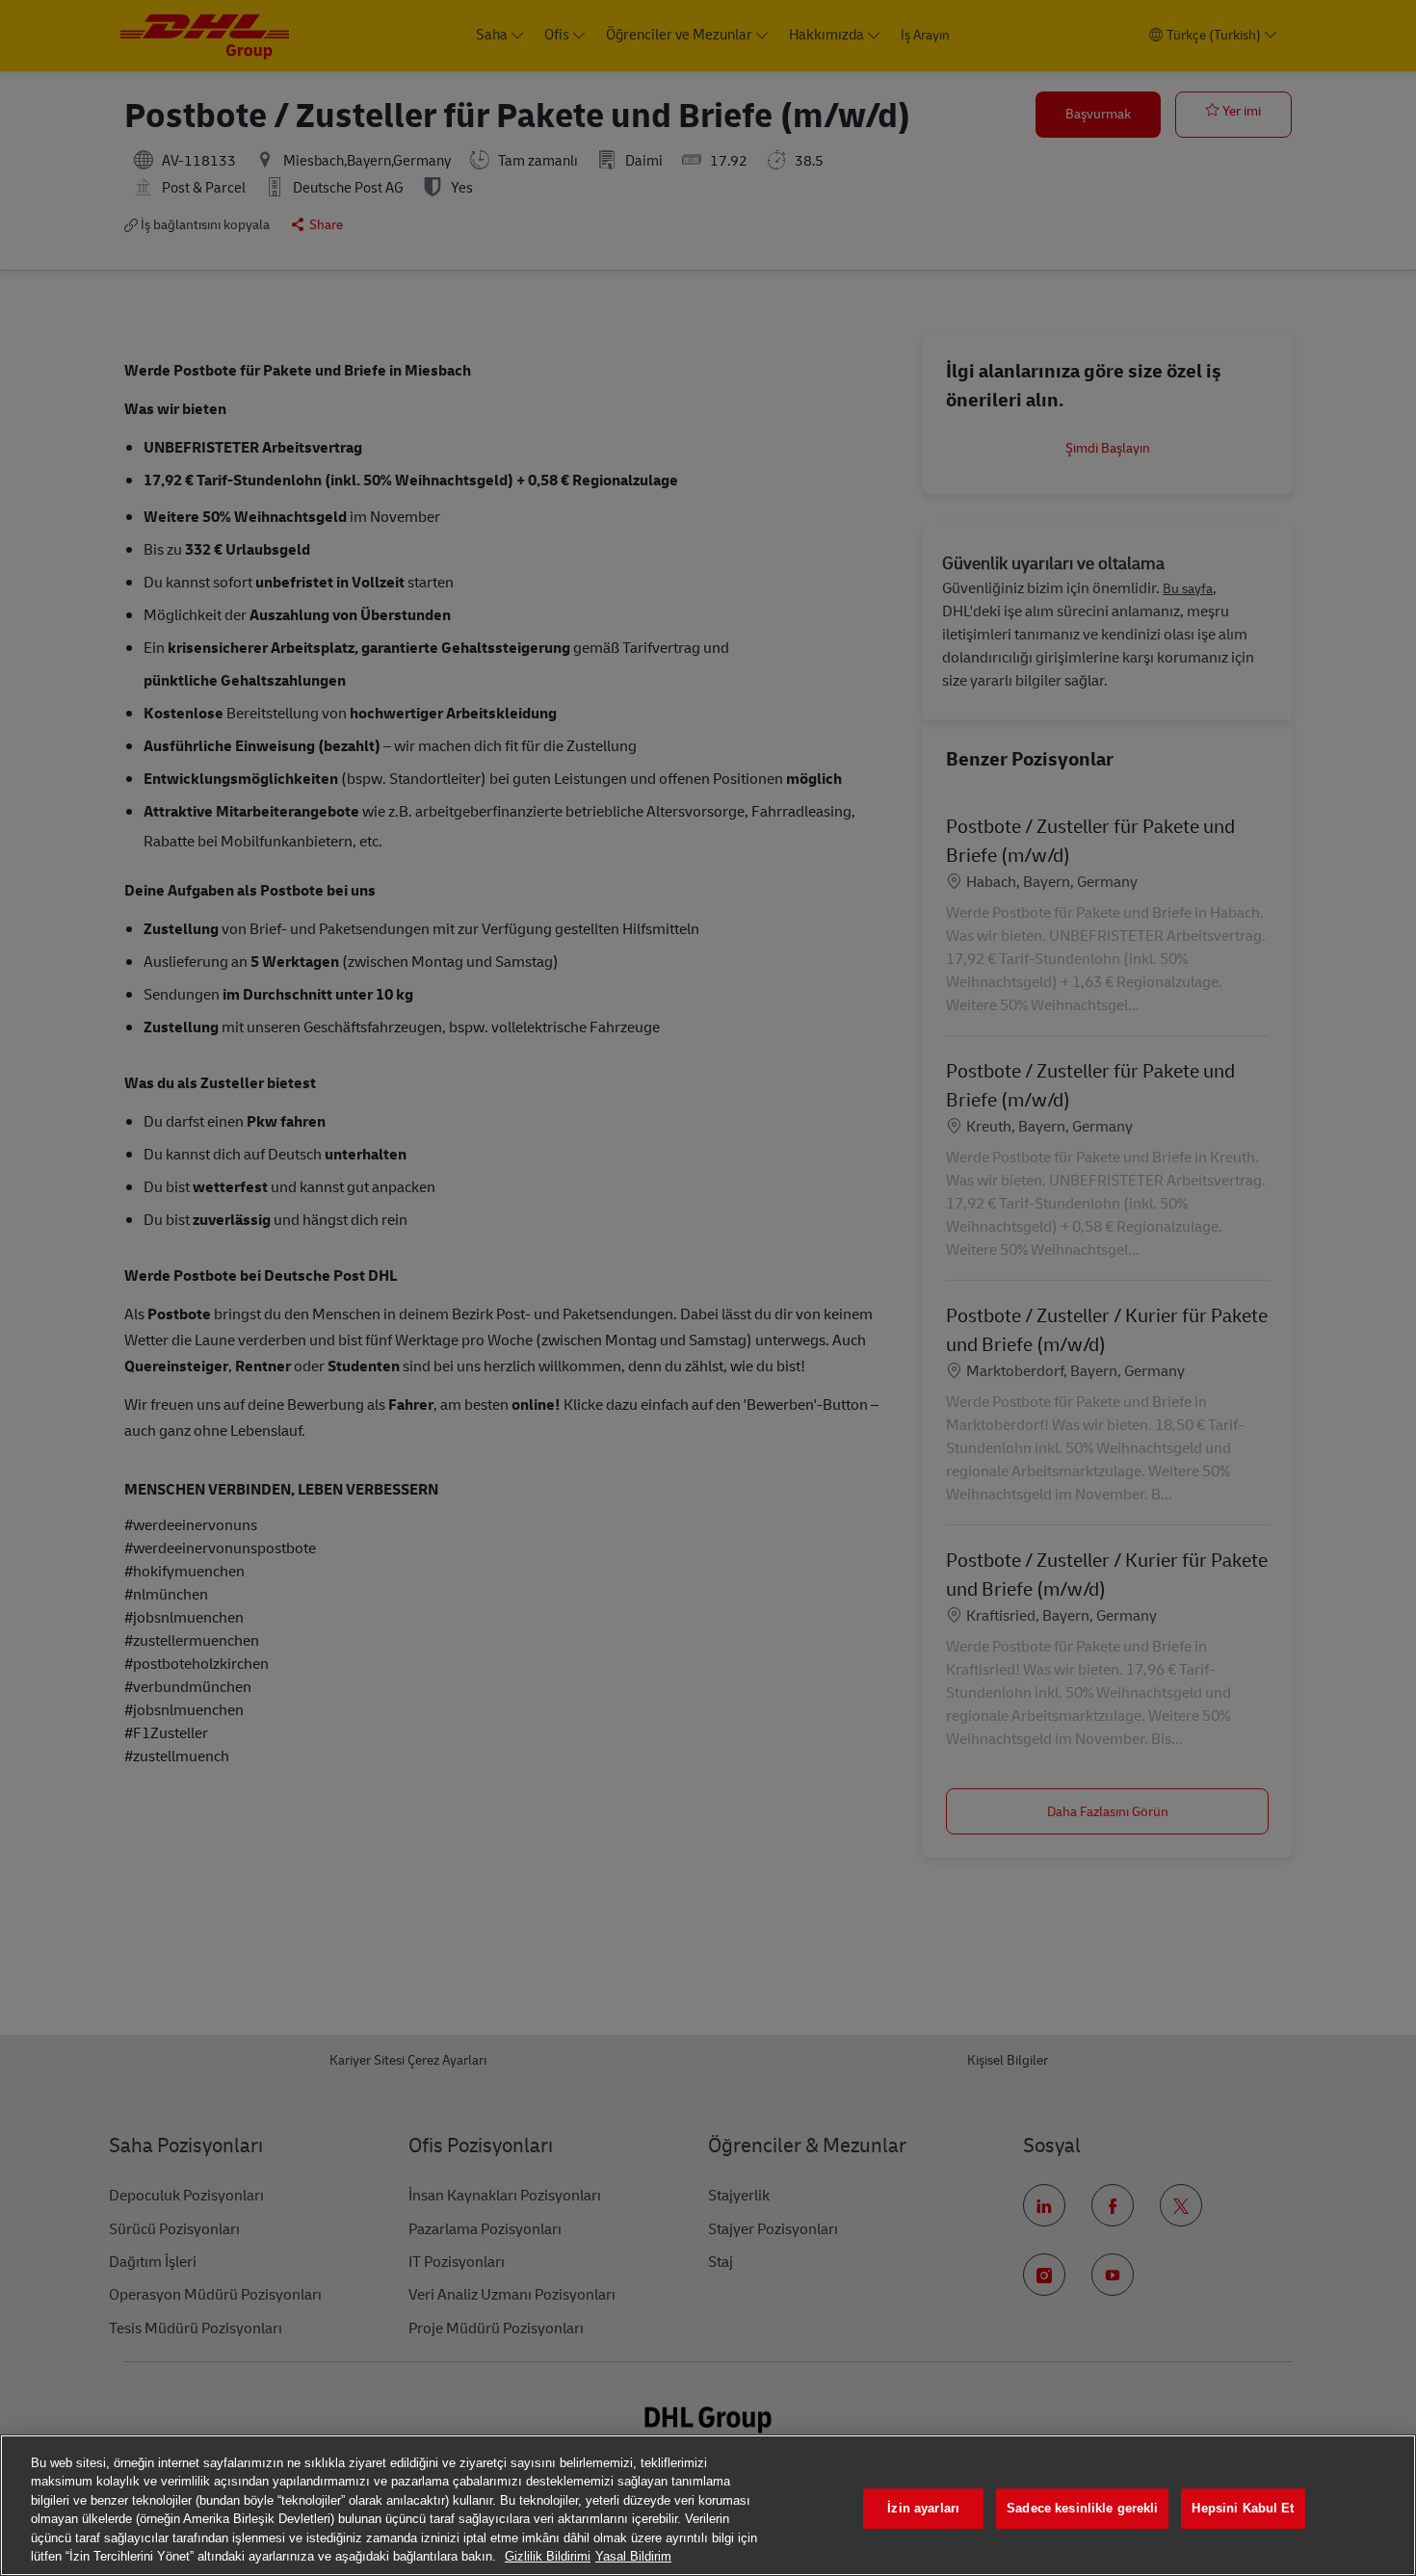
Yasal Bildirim (633, 2556)
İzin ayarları (923, 2509)
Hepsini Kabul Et (1243, 2509)
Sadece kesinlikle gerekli (1082, 2509)
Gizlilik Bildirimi (548, 2556)
